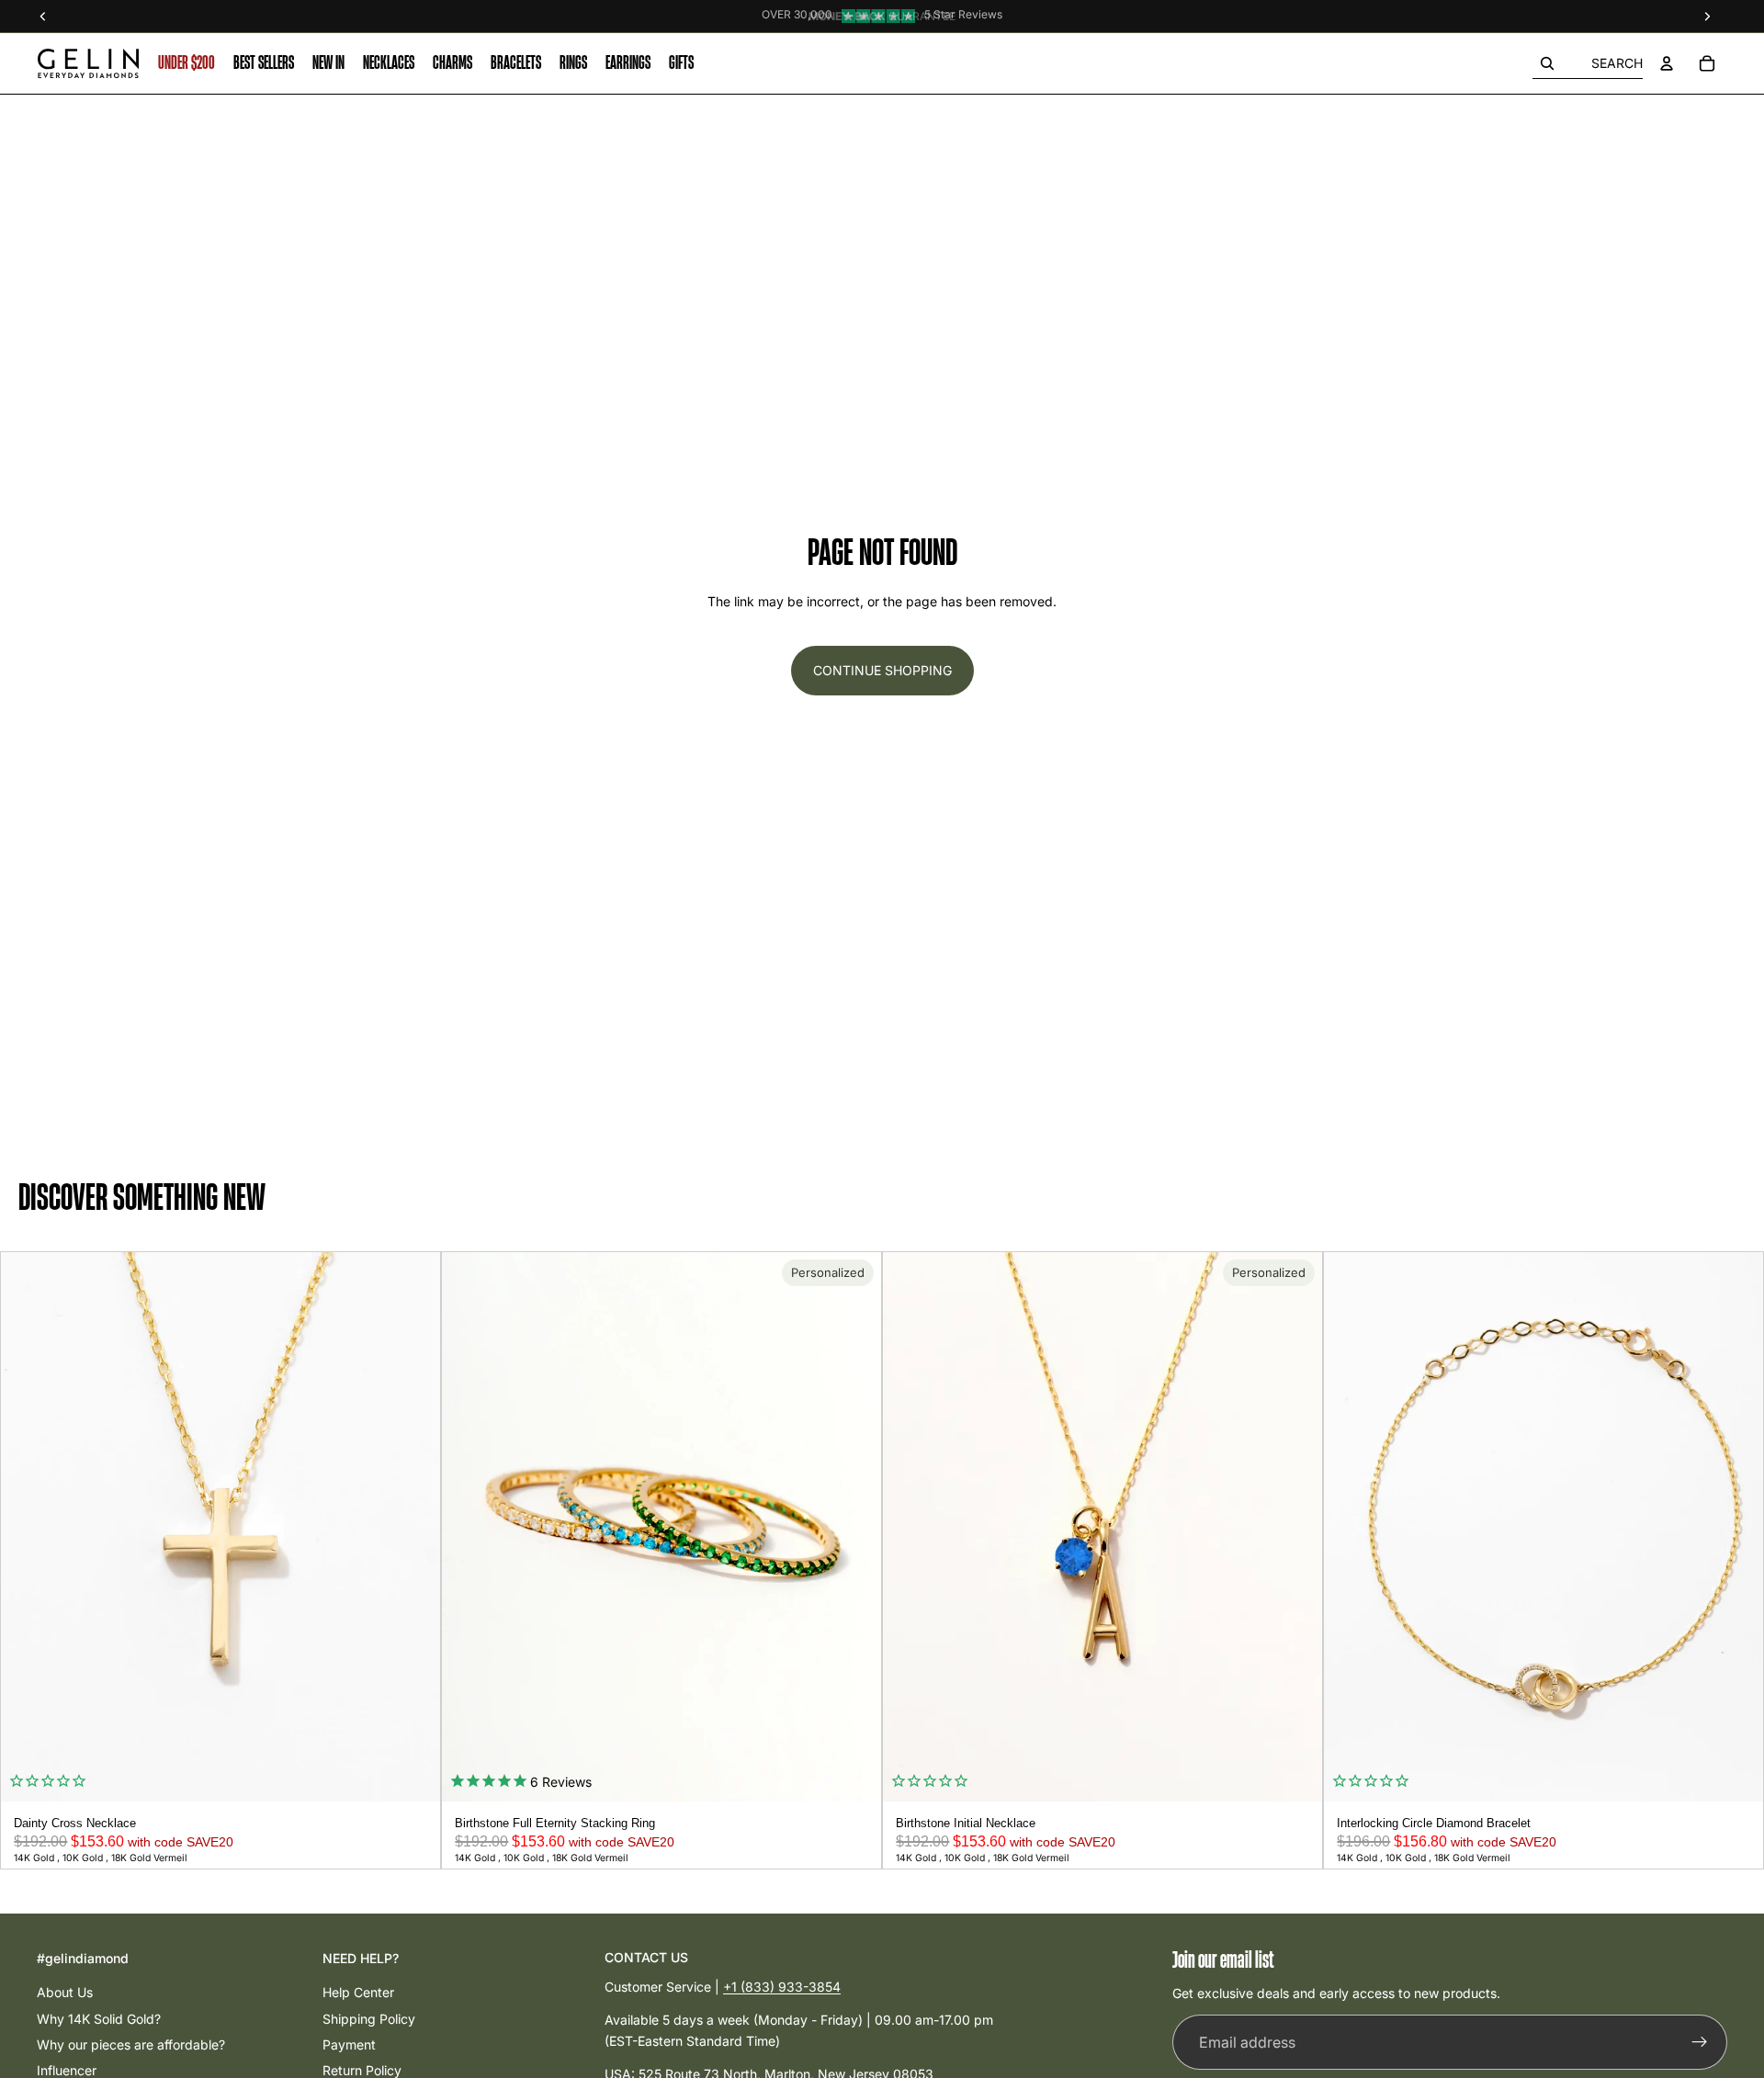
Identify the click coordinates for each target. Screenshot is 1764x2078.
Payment (349, 2044)
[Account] (1667, 63)
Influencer (67, 2070)
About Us (65, 1992)
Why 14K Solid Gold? (99, 2019)
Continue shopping (882, 670)
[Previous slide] (21, 1527)
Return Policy (362, 2070)
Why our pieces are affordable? (131, 2044)
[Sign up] (1700, 2043)
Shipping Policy (369, 2019)
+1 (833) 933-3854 (782, 1987)
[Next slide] (420, 1527)
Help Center (358, 1992)
